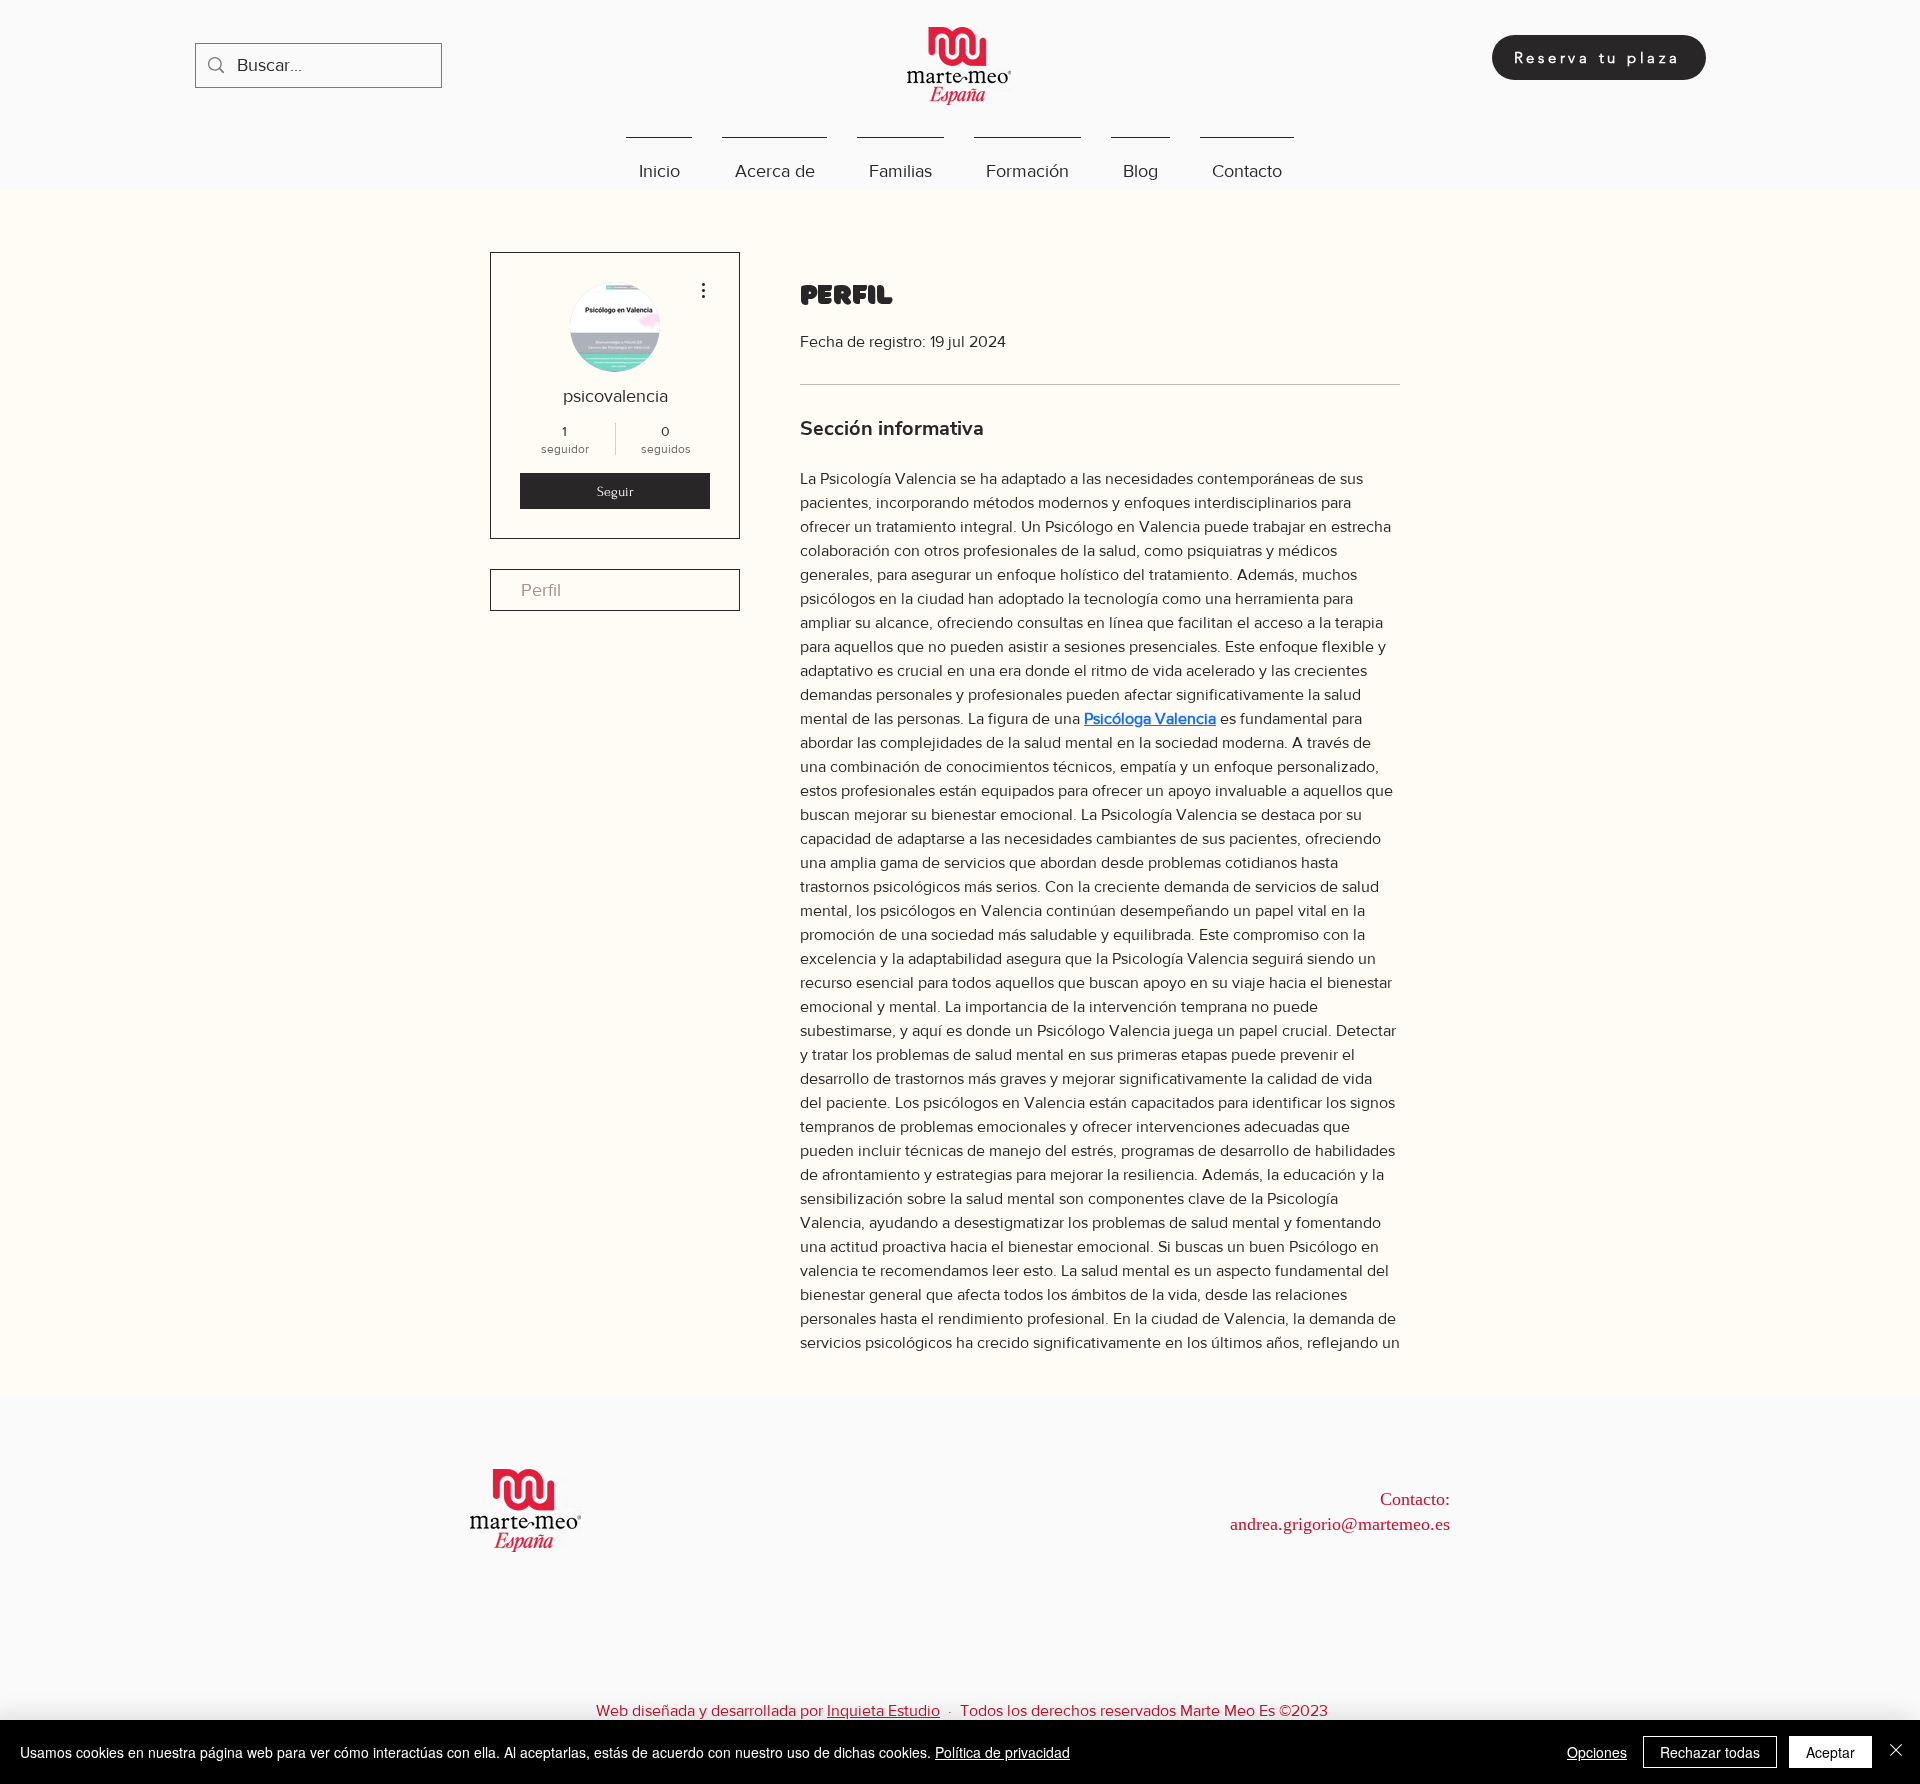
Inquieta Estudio (883, 1710)
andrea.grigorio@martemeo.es (1340, 1524)
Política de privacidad (1002, 1752)
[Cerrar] (1896, 1752)
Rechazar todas (1710, 1752)
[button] (774, 162)
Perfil (541, 590)
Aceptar (1830, 1752)
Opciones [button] (1597, 1752)
